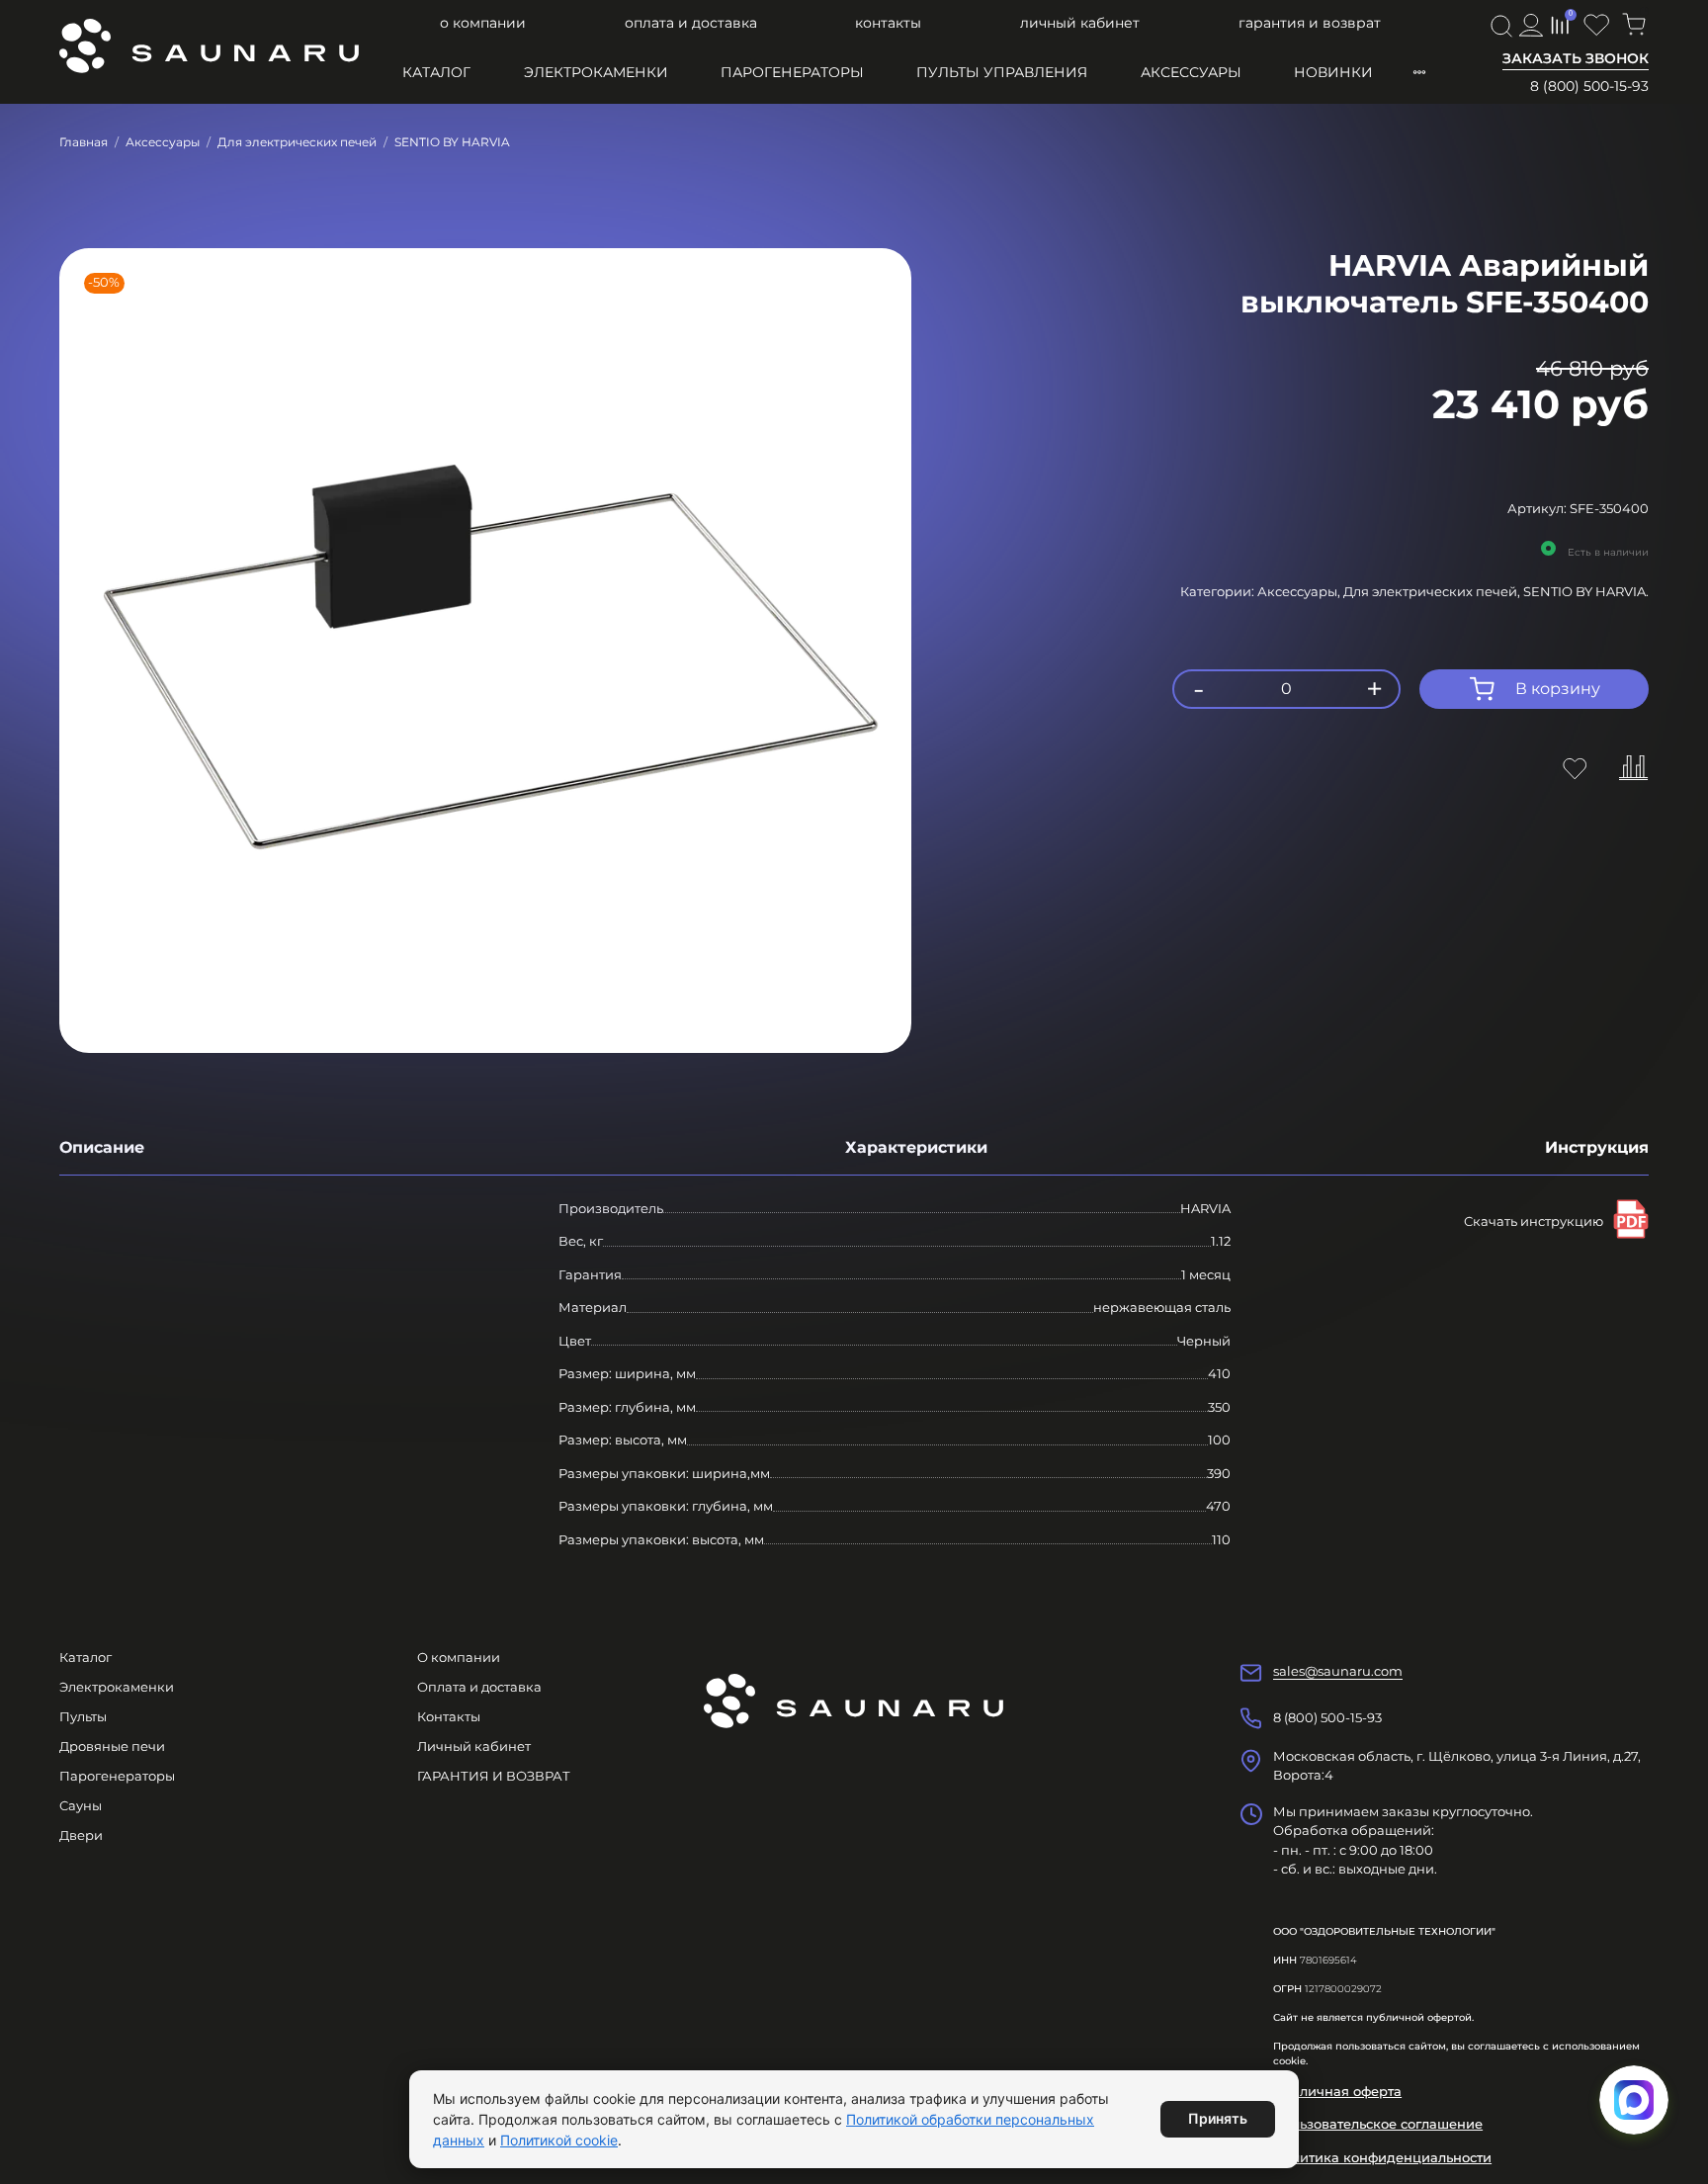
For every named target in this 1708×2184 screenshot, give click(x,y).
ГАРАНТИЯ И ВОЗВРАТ (1310, 23)
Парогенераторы (792, 72)
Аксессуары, (1300, 591)
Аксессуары (1191, 72)
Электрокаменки (596, 72)
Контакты (888, 23)
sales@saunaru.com (1338, 1671)
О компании (483, 23)
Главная (84, 142)
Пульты (83, 1716)
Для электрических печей (297, 142)
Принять (1218, 2118)
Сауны (81, 1805)
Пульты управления (1002, 72)
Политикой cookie (559, 2140)
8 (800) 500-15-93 (1589, 86)
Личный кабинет (1080, 23)
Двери (81, 1835)
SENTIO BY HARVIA (452, 142)
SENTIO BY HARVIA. (1586, 591)
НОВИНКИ (1333, 72)
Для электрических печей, (1433, 591)
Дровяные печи (112, 1746)
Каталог (436, 72)
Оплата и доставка (691, 23)
